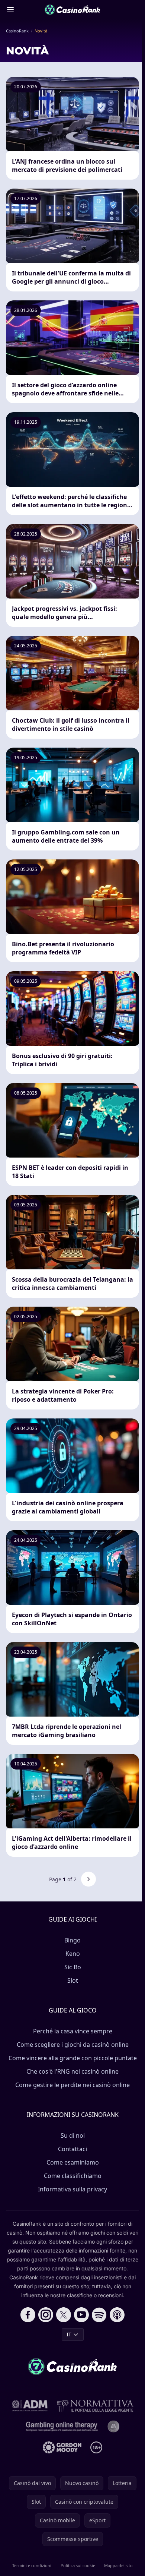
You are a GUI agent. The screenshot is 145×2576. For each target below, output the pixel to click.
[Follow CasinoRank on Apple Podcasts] (117, 2315)
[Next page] (88, 1879)
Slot (73, 1980)
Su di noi (73, 2135)
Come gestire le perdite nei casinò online (72, 2085)
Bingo (72, 1940)
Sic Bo (73, 1967)
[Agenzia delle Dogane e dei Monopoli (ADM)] (30, 2406)
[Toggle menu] (10, 10)
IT (69, 2334)
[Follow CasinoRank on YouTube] (81, 2315)
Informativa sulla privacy (72, 2189)
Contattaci (72, 2149)
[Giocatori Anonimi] (113, 2427)
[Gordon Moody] (62, 2447)
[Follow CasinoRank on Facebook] (28, 2315)
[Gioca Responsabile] (62, 2427)
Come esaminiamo (73, 2162)
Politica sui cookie (78, 2565)
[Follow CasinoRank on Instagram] (46, 2315)
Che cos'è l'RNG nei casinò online (72, 2071)
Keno (73, 1954)
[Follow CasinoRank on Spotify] (99, 2315)
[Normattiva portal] (95, 2406)
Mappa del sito (118, 2565)
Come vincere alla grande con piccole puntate (73, 2058)
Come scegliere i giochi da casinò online (73, 2045)
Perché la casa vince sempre (73, 2031)
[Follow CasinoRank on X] (64, 2315)
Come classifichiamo (73, 2176)
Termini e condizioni (32, 2565)
